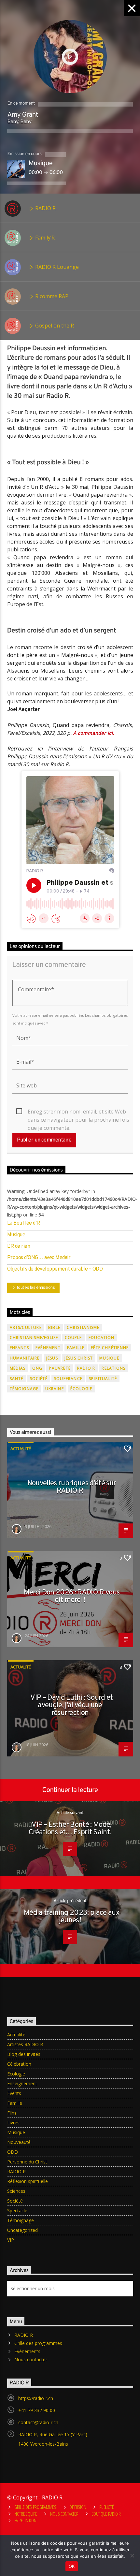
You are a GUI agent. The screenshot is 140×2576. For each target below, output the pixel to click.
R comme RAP (51, 296)
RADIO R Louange (56, 267)
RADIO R (45, 208)
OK (72, 2566)
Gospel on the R (54, 326)
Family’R (44, 238)
